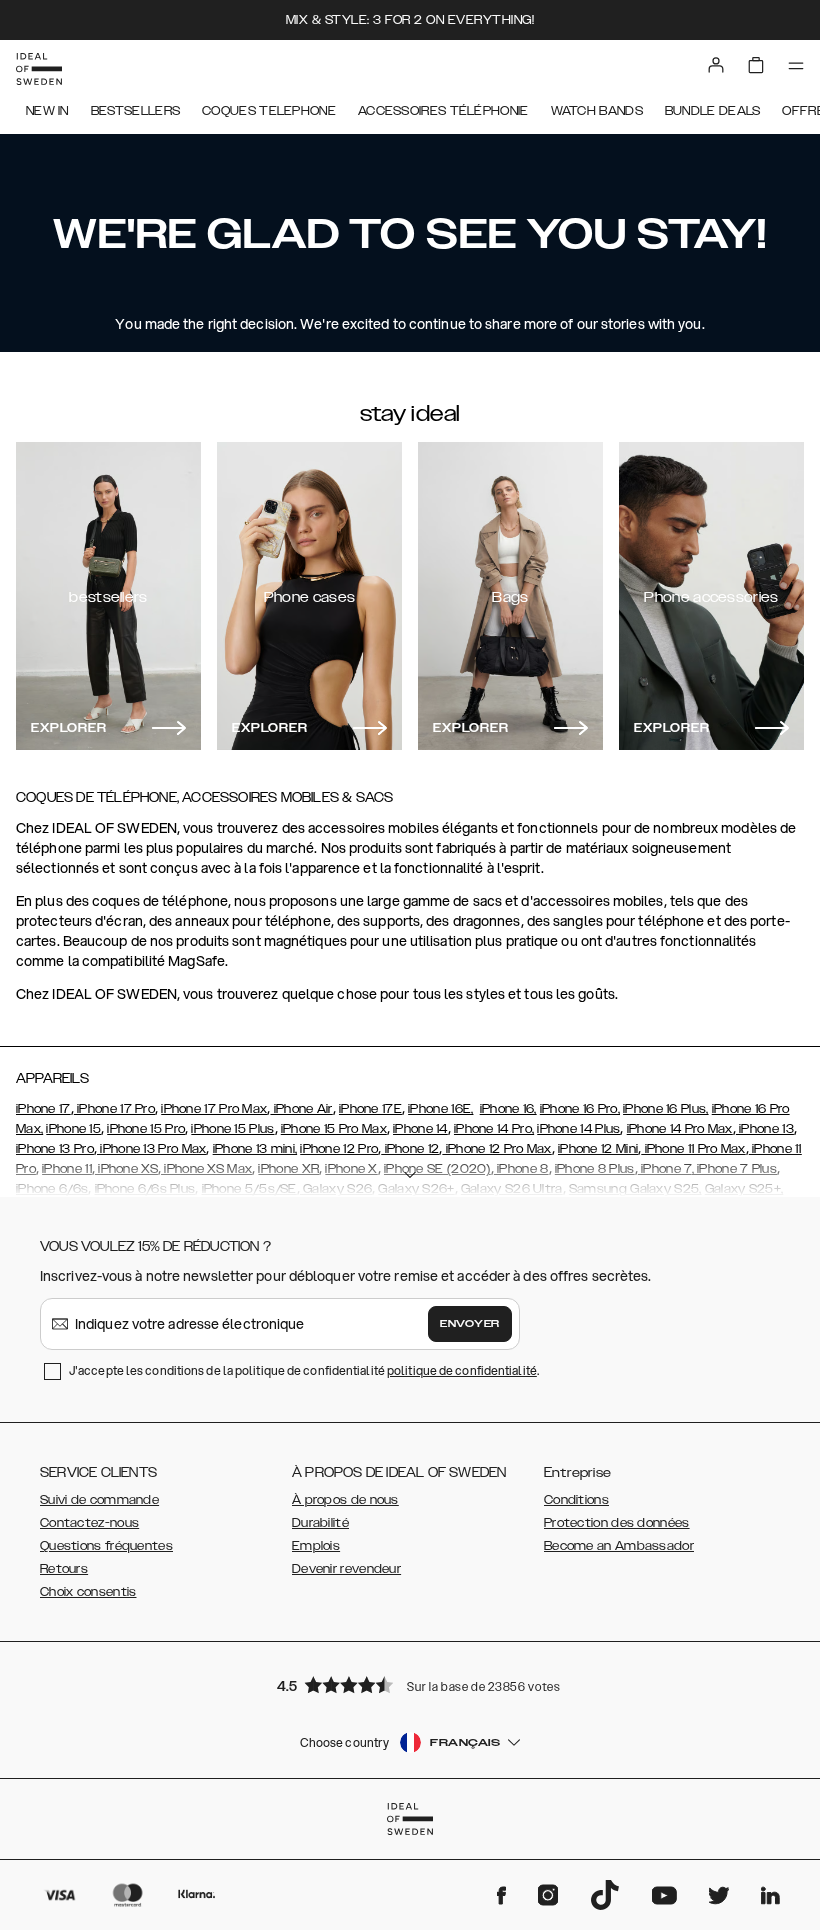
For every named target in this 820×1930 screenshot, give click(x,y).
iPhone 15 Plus (232, 1129)
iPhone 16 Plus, (666, 1109)
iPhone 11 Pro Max (693, 1149)
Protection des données (617, 1523)
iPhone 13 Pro (55, 1149)
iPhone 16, (508, 1109)
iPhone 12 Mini (598, 1149)
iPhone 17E (370, 1109)
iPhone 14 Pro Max (680, 1129)
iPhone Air (301, 1109)
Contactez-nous (89, 1523)
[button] (410, 1684)
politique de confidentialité (462, 1370)
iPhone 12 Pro (339, 1149)
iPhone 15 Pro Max (334, 1129)
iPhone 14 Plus (578, 1129)
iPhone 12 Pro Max (496, 1149)
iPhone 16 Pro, (580, 1109)
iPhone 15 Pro (146, 1129)
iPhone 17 (43, 1109)
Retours (64, 1569)
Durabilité (320, 1523)
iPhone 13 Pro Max (151, 1149)
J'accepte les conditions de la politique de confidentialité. (304, 1370)
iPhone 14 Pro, (494, 1129)
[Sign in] (716, 65)
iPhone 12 (410, 1149)
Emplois (316, 1546)
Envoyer (470, 1324)
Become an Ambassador (619, 1546)
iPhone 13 (765, 1129)
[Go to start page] (39, 69)
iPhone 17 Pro (114, 1109)
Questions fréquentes (106, 1546)
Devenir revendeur (346, 1569)
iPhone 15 (73, 1129)
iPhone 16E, (440, 1109)
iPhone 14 (420, 1129)
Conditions (576, 1500)
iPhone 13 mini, (255, 1149)
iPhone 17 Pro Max (214, 1109)
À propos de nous (345, 1500)
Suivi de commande (99, 1500)
